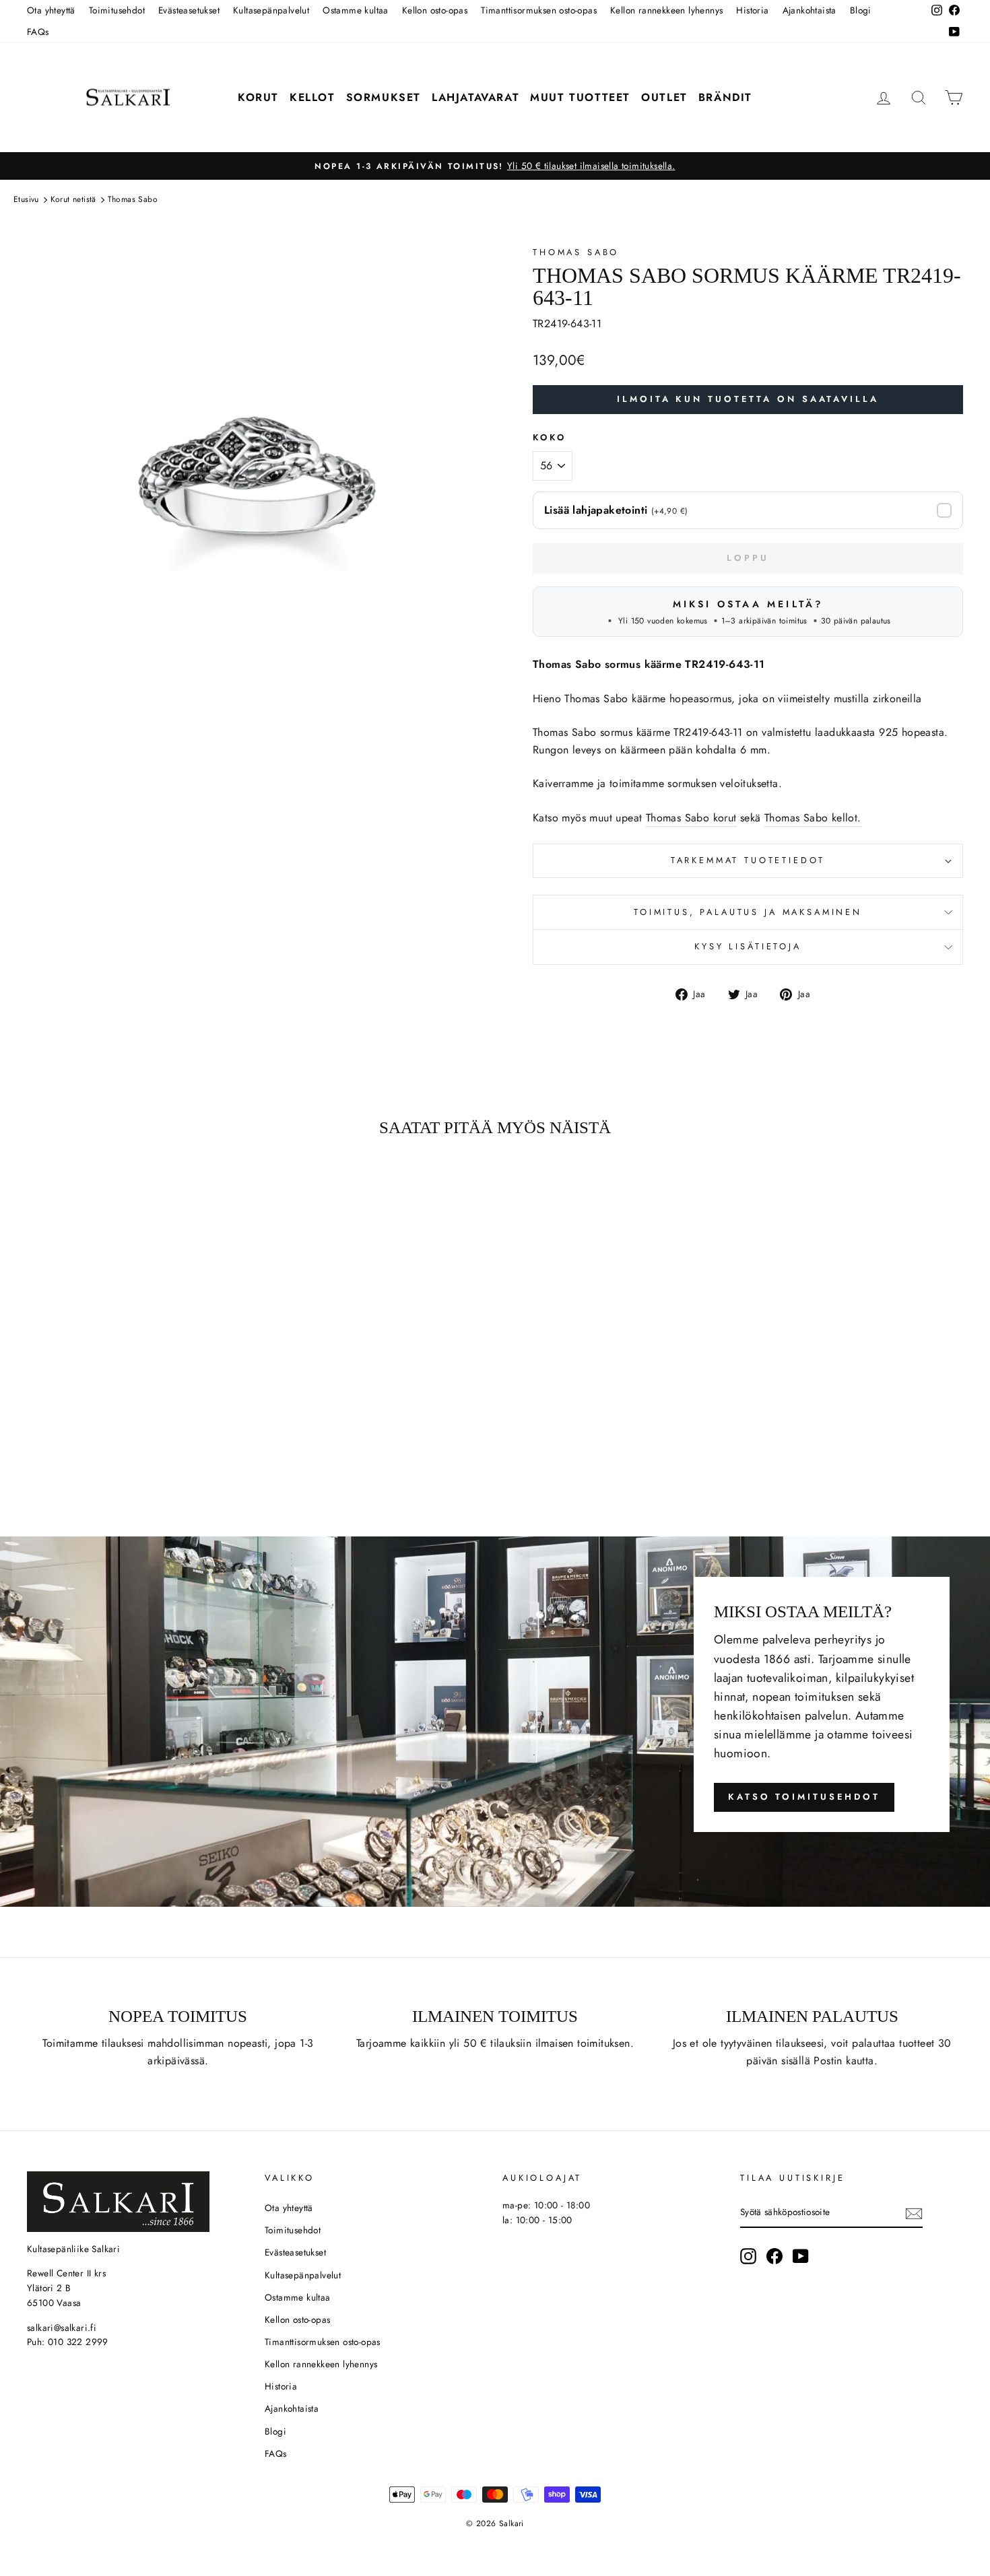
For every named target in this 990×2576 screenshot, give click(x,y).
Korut (258, 97)
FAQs (38, 32)
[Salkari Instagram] (748, 2256)
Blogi (861, 10)
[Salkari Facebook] (774, 2256)
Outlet (664, 97)
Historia (752, 10)
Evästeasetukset (189, 10)
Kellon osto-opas (435, 10)
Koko (549, 437)
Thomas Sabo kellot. (813, 818)
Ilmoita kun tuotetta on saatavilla (748, 399)
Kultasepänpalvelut (271, 10)
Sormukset (384, 97)
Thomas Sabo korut (691, 818)
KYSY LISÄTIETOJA (748, 946)
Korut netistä (73, 199)
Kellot (312, 97)
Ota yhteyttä (51, 10)
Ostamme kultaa (356, 10)
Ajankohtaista (810, 10)
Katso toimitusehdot (804, 1797)
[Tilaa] (914, 2213)
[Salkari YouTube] (801, 2256)
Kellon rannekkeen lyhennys (666, 10)
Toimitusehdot (117, 10)
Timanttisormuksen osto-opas (539, 10)
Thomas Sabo (133, 199)
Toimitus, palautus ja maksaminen (748, 912)
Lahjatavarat (475, 97)
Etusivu (26, 199)
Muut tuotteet (580, 97)
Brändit (725, 97)
